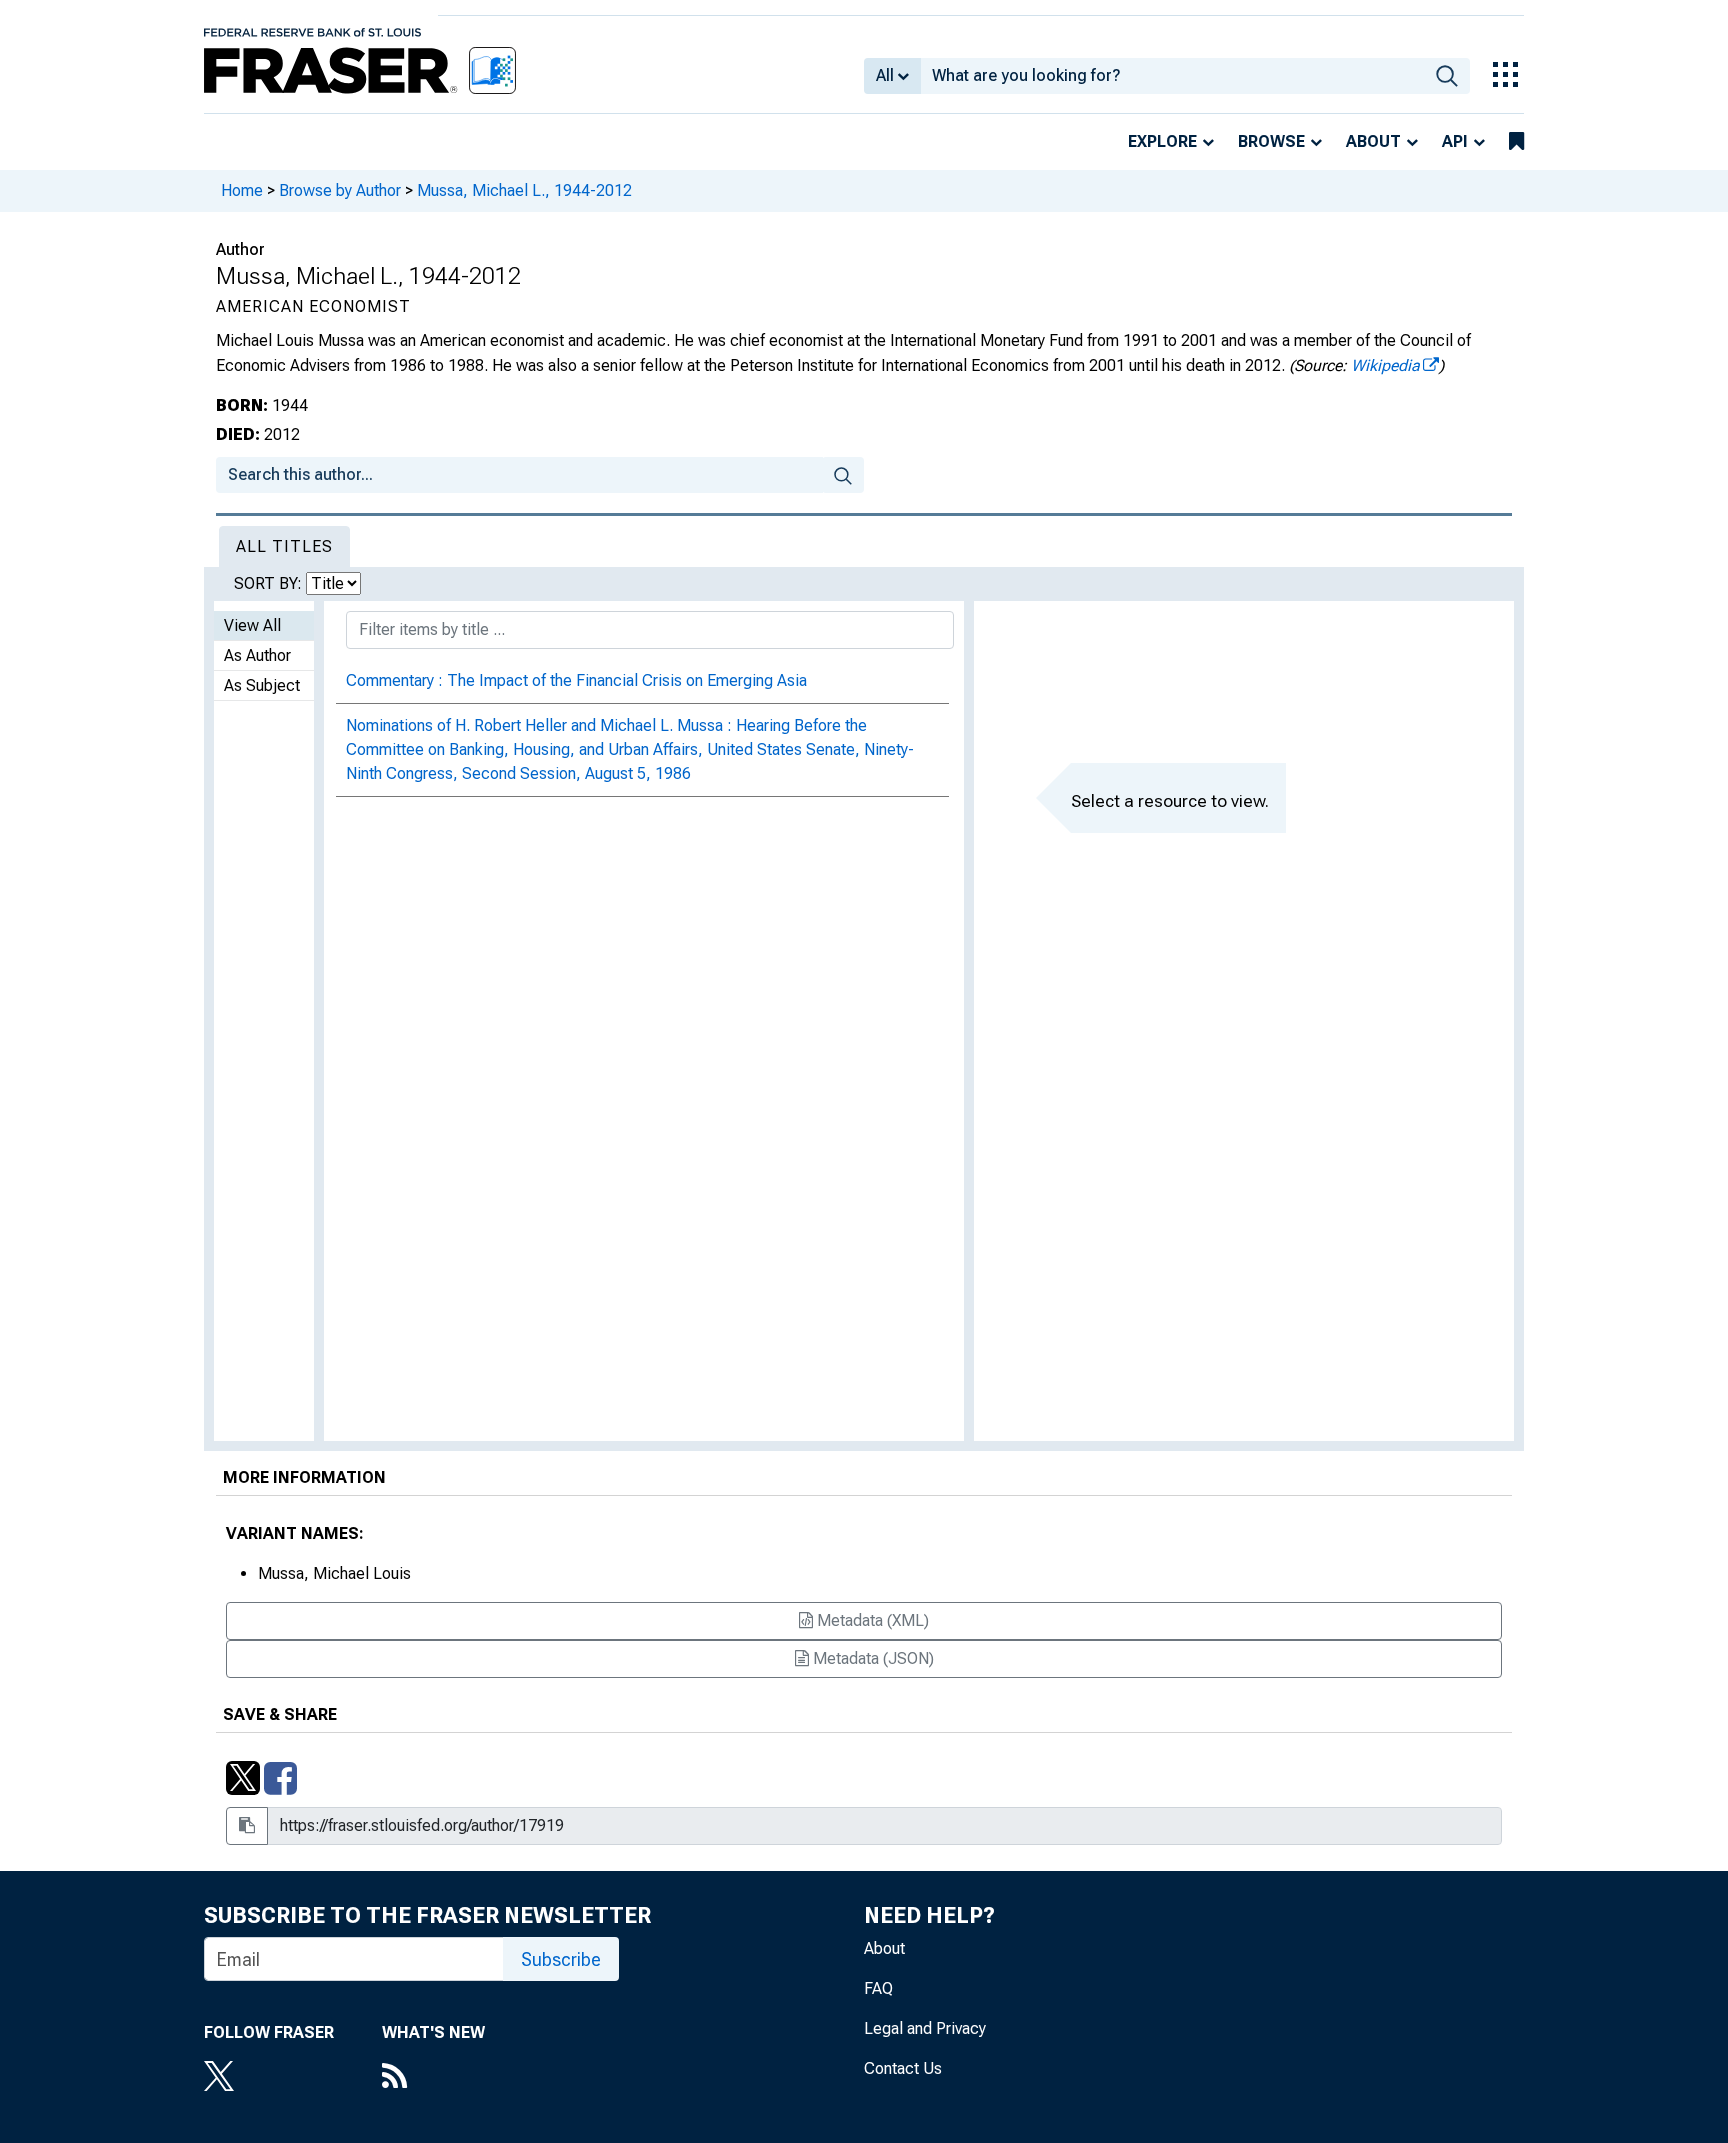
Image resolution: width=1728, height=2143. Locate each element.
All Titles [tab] (284, 546)
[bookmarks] (1516, 142)
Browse (1271, 141)
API (1455, 141)
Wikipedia (1385, 365)
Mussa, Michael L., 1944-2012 (524, 190)
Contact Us (903, 2068)
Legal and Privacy (925, 2028)
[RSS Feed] (433, 2078)
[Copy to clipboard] (247, 1826)
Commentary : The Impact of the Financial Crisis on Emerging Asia (576, 680)
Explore (1162, 141)
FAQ (878, 1988)
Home (242, 190)
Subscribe (561, 1959)
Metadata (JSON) (871, 1658)
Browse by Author (340, 190)
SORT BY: (270, 583)
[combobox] (1172, 76)
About (1373, 141)
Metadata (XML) (871, 1620)
